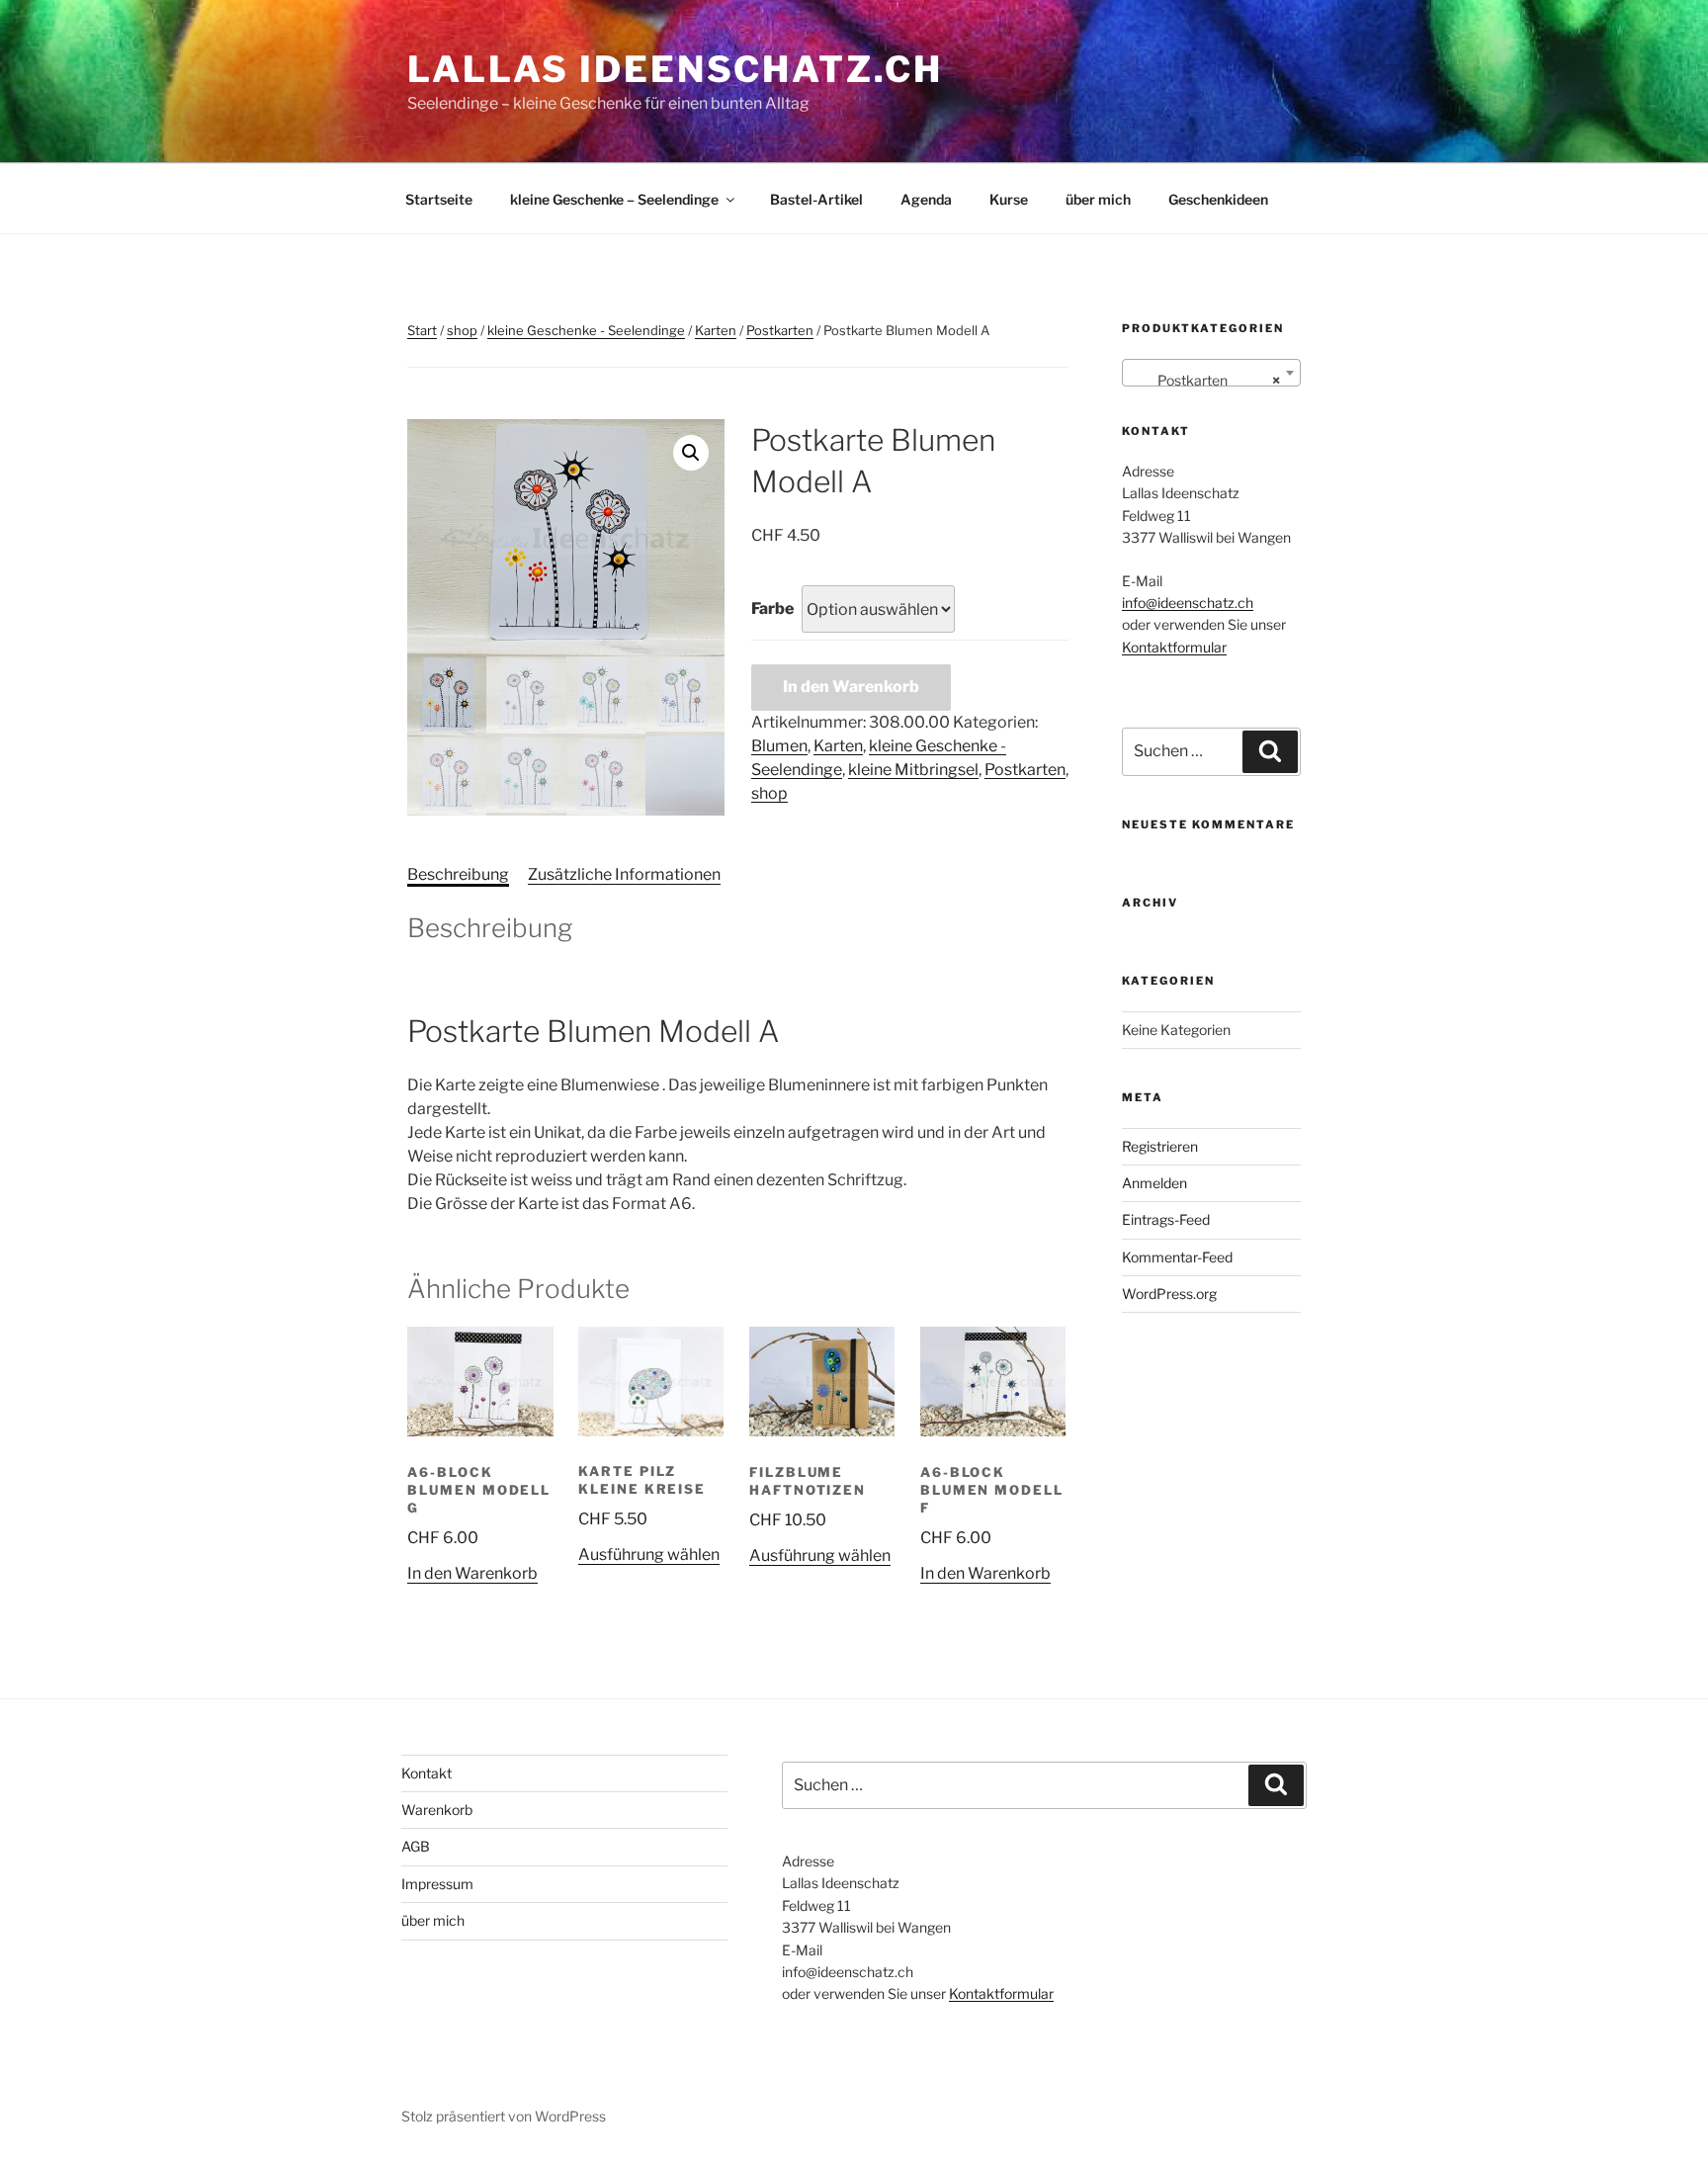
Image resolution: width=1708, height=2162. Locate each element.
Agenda (926, 199)
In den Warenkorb (851, 687)
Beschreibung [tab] (458, 874)
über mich (1098, 199)
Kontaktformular (1174, 647)
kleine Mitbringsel (913, 770)
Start (422, 330)
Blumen (779, 746)
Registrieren (1160, 1146)
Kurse (1009, 199)
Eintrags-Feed (1166, 1219)
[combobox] (1211, 373)
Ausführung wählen (649, 1555)
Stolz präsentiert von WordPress (504, 2116)
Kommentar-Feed (1177, 1257)
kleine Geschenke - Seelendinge (586, 330)
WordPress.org (1169, 1294)
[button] (691, 453)
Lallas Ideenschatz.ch (675, 69)
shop (462, 330)
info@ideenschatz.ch (1188, 603)
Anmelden (1154, 1183)
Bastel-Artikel (816, 199)
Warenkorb (437, 1810)
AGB (416, 1846)
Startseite (439, 199)
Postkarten (780, 330)
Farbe (772, 608)
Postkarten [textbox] (1205, 380)
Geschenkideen (1218, 199)
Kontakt (427, 1773)
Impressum (437, 1884)
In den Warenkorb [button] (472, 1573)
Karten (716, 330)
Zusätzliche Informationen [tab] (624, 874)
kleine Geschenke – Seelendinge (614, 199)
